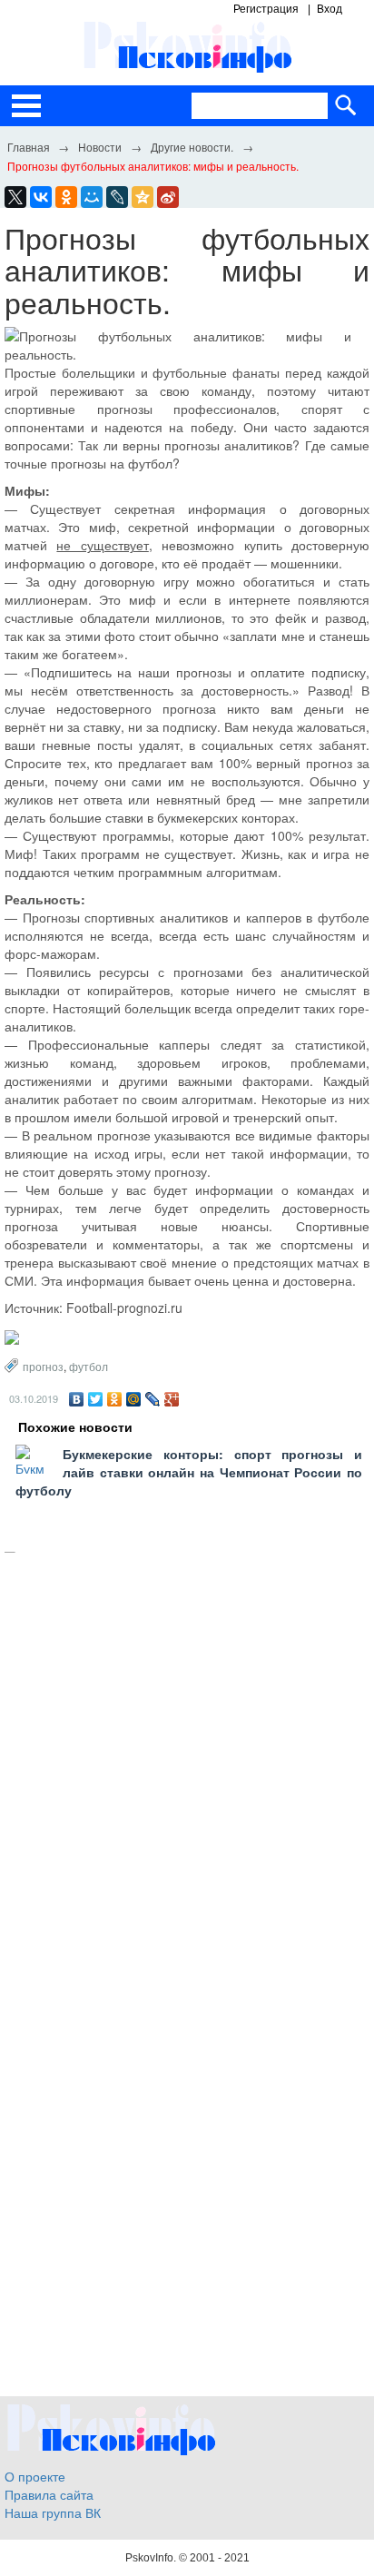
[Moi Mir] (92, 197)
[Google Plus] (172, 1399)
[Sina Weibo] (168, 197)
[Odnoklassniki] (66, 197)
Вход (330, 9)
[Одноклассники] (115, 1399)
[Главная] (28, 146)
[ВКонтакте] (77, 1399)
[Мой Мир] (134, 1399)
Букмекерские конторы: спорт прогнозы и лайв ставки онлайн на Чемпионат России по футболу (189, 1472)
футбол (89, 1366)
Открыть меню (26, 106)
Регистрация (266, 9)
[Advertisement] (187, 1767)
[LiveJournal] (117, 197)
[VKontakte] (41, 197)
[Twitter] (96, 1399)
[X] (15, 197)
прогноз (43, 1366)
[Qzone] (143, 197)
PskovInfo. (152, 2558)
